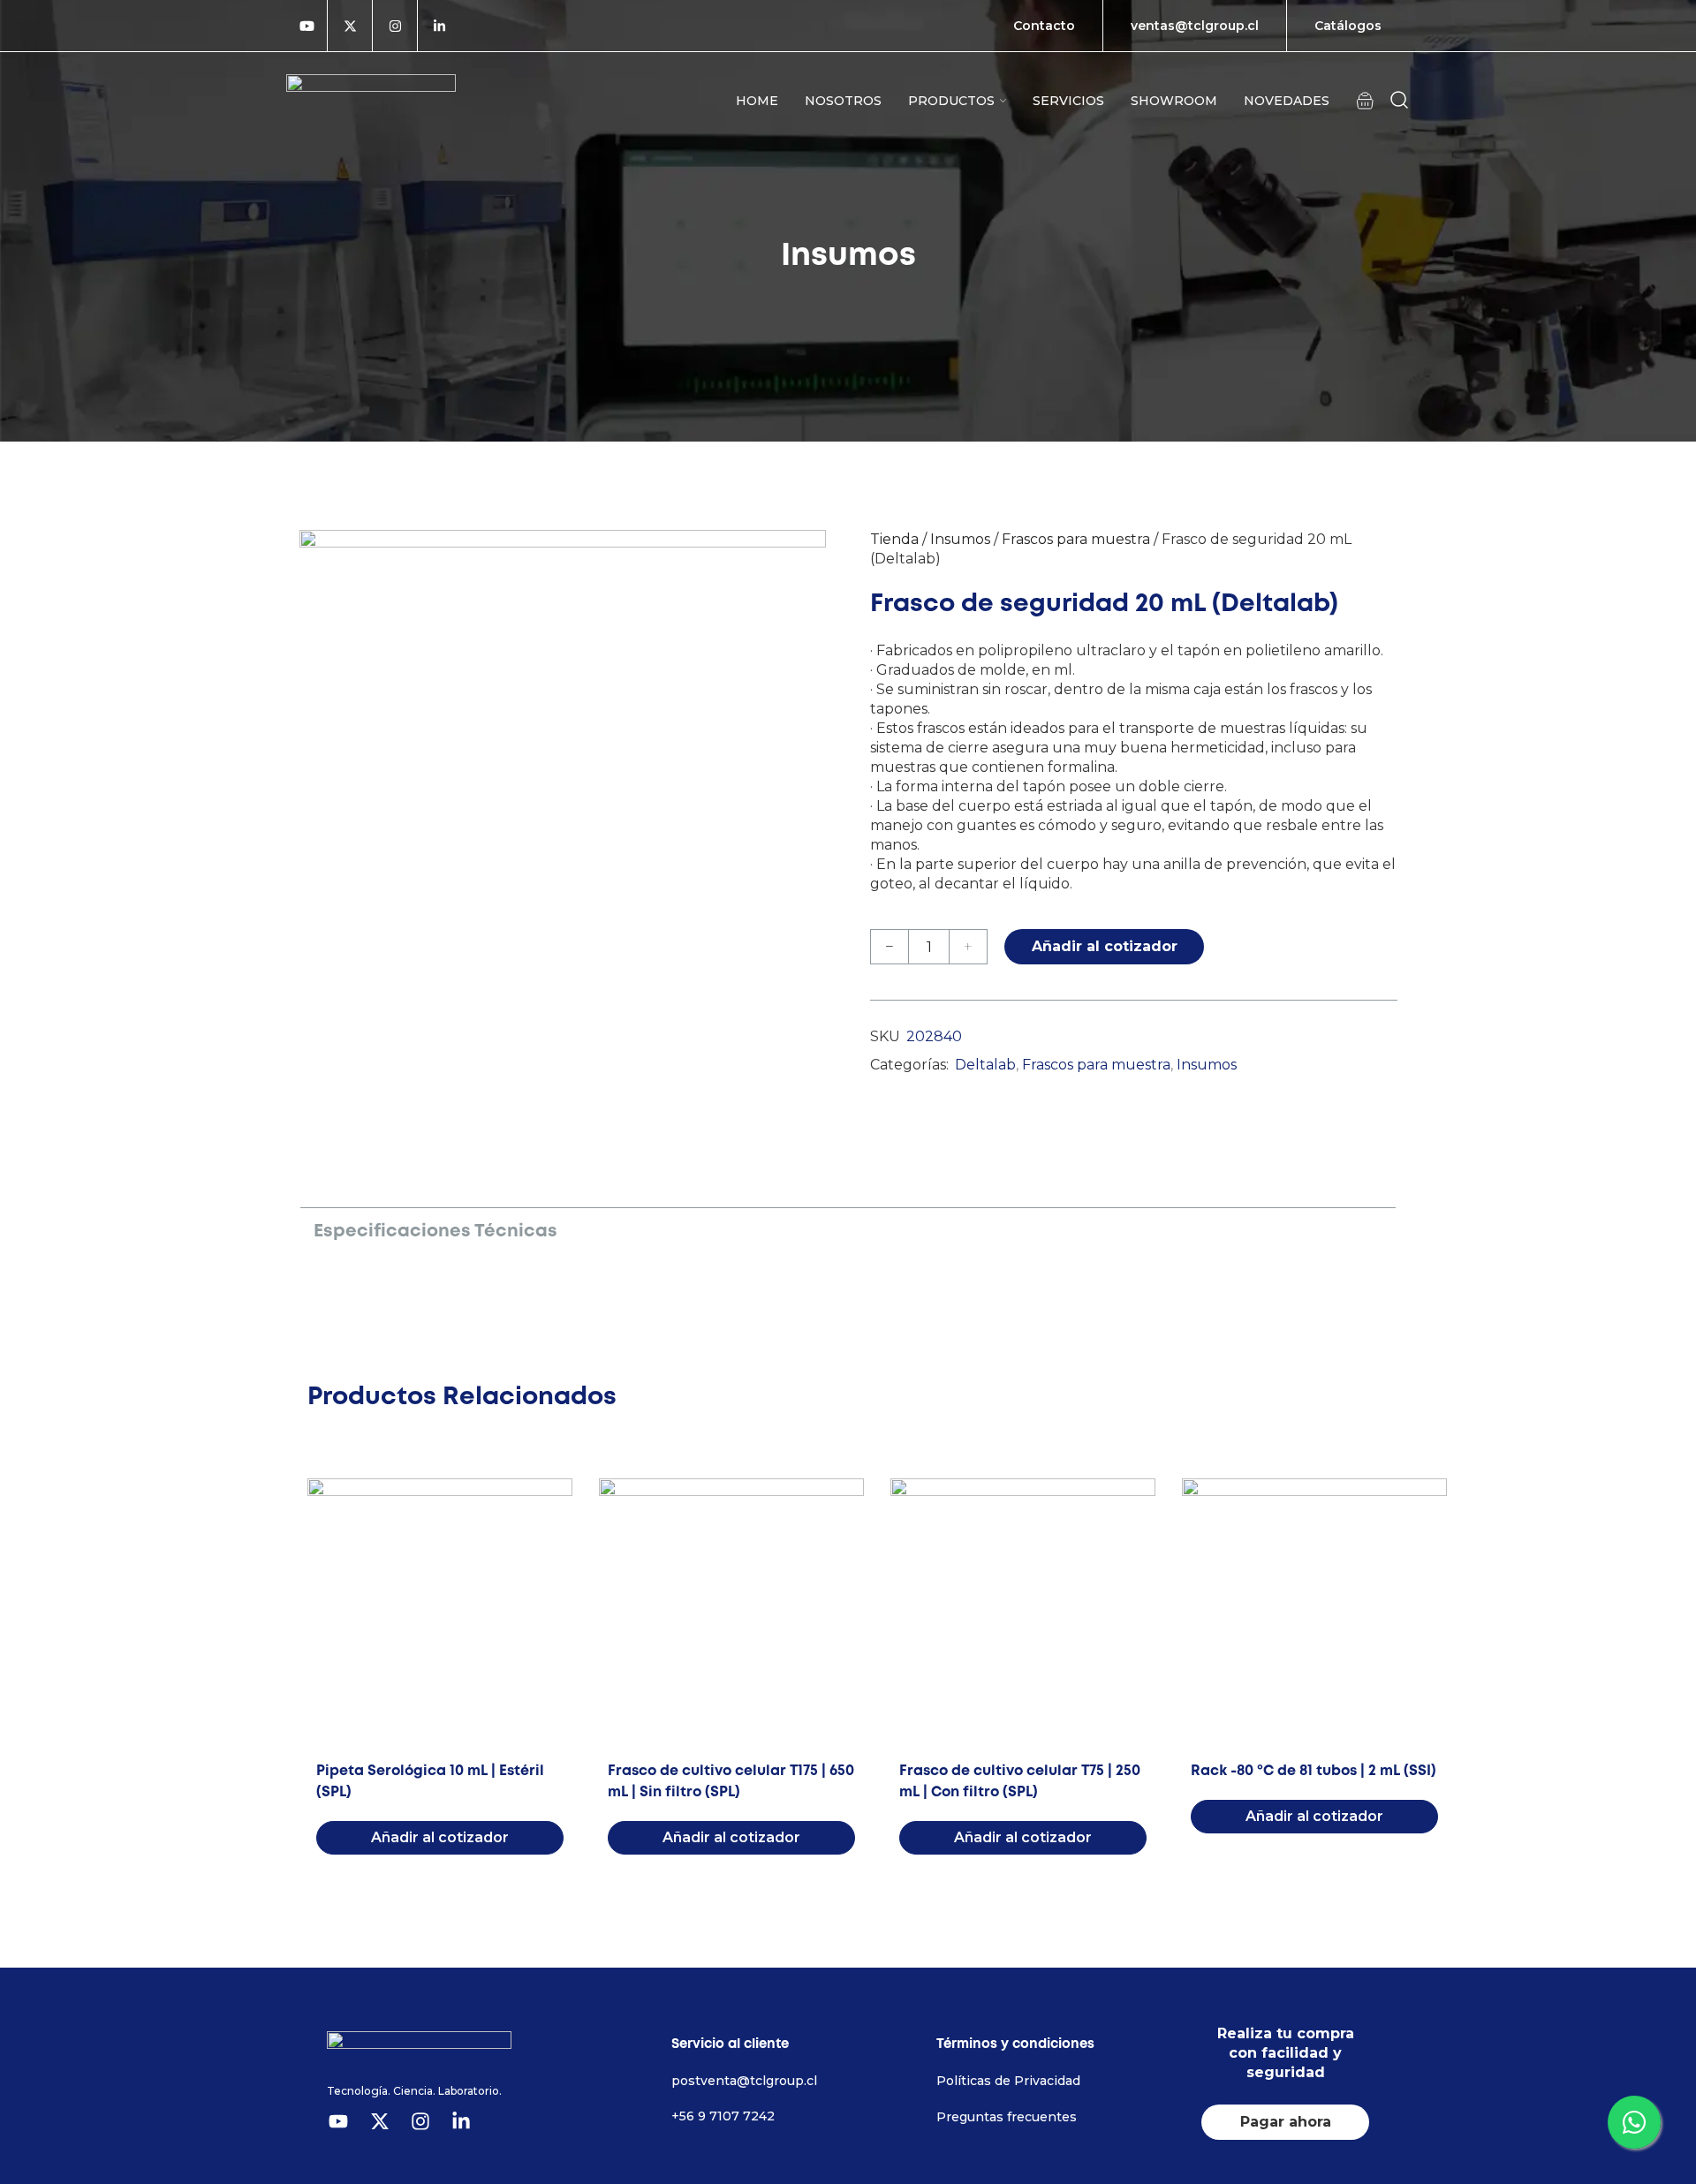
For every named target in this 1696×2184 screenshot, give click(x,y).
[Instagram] (395, 26)
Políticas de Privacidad (1008, 2081)
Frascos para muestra (1076, 539)
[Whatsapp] (1634, 2122)
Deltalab (985, 1065)
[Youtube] (307, 26)
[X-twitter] (350, 26)
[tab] (435, 1229)
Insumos (960, 539)
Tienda (894, 539)
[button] (1365, 100)
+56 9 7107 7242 (723, 2116)
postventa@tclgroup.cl (744, 2081)
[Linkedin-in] (439, 26)
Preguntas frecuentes (1007, 2117)
